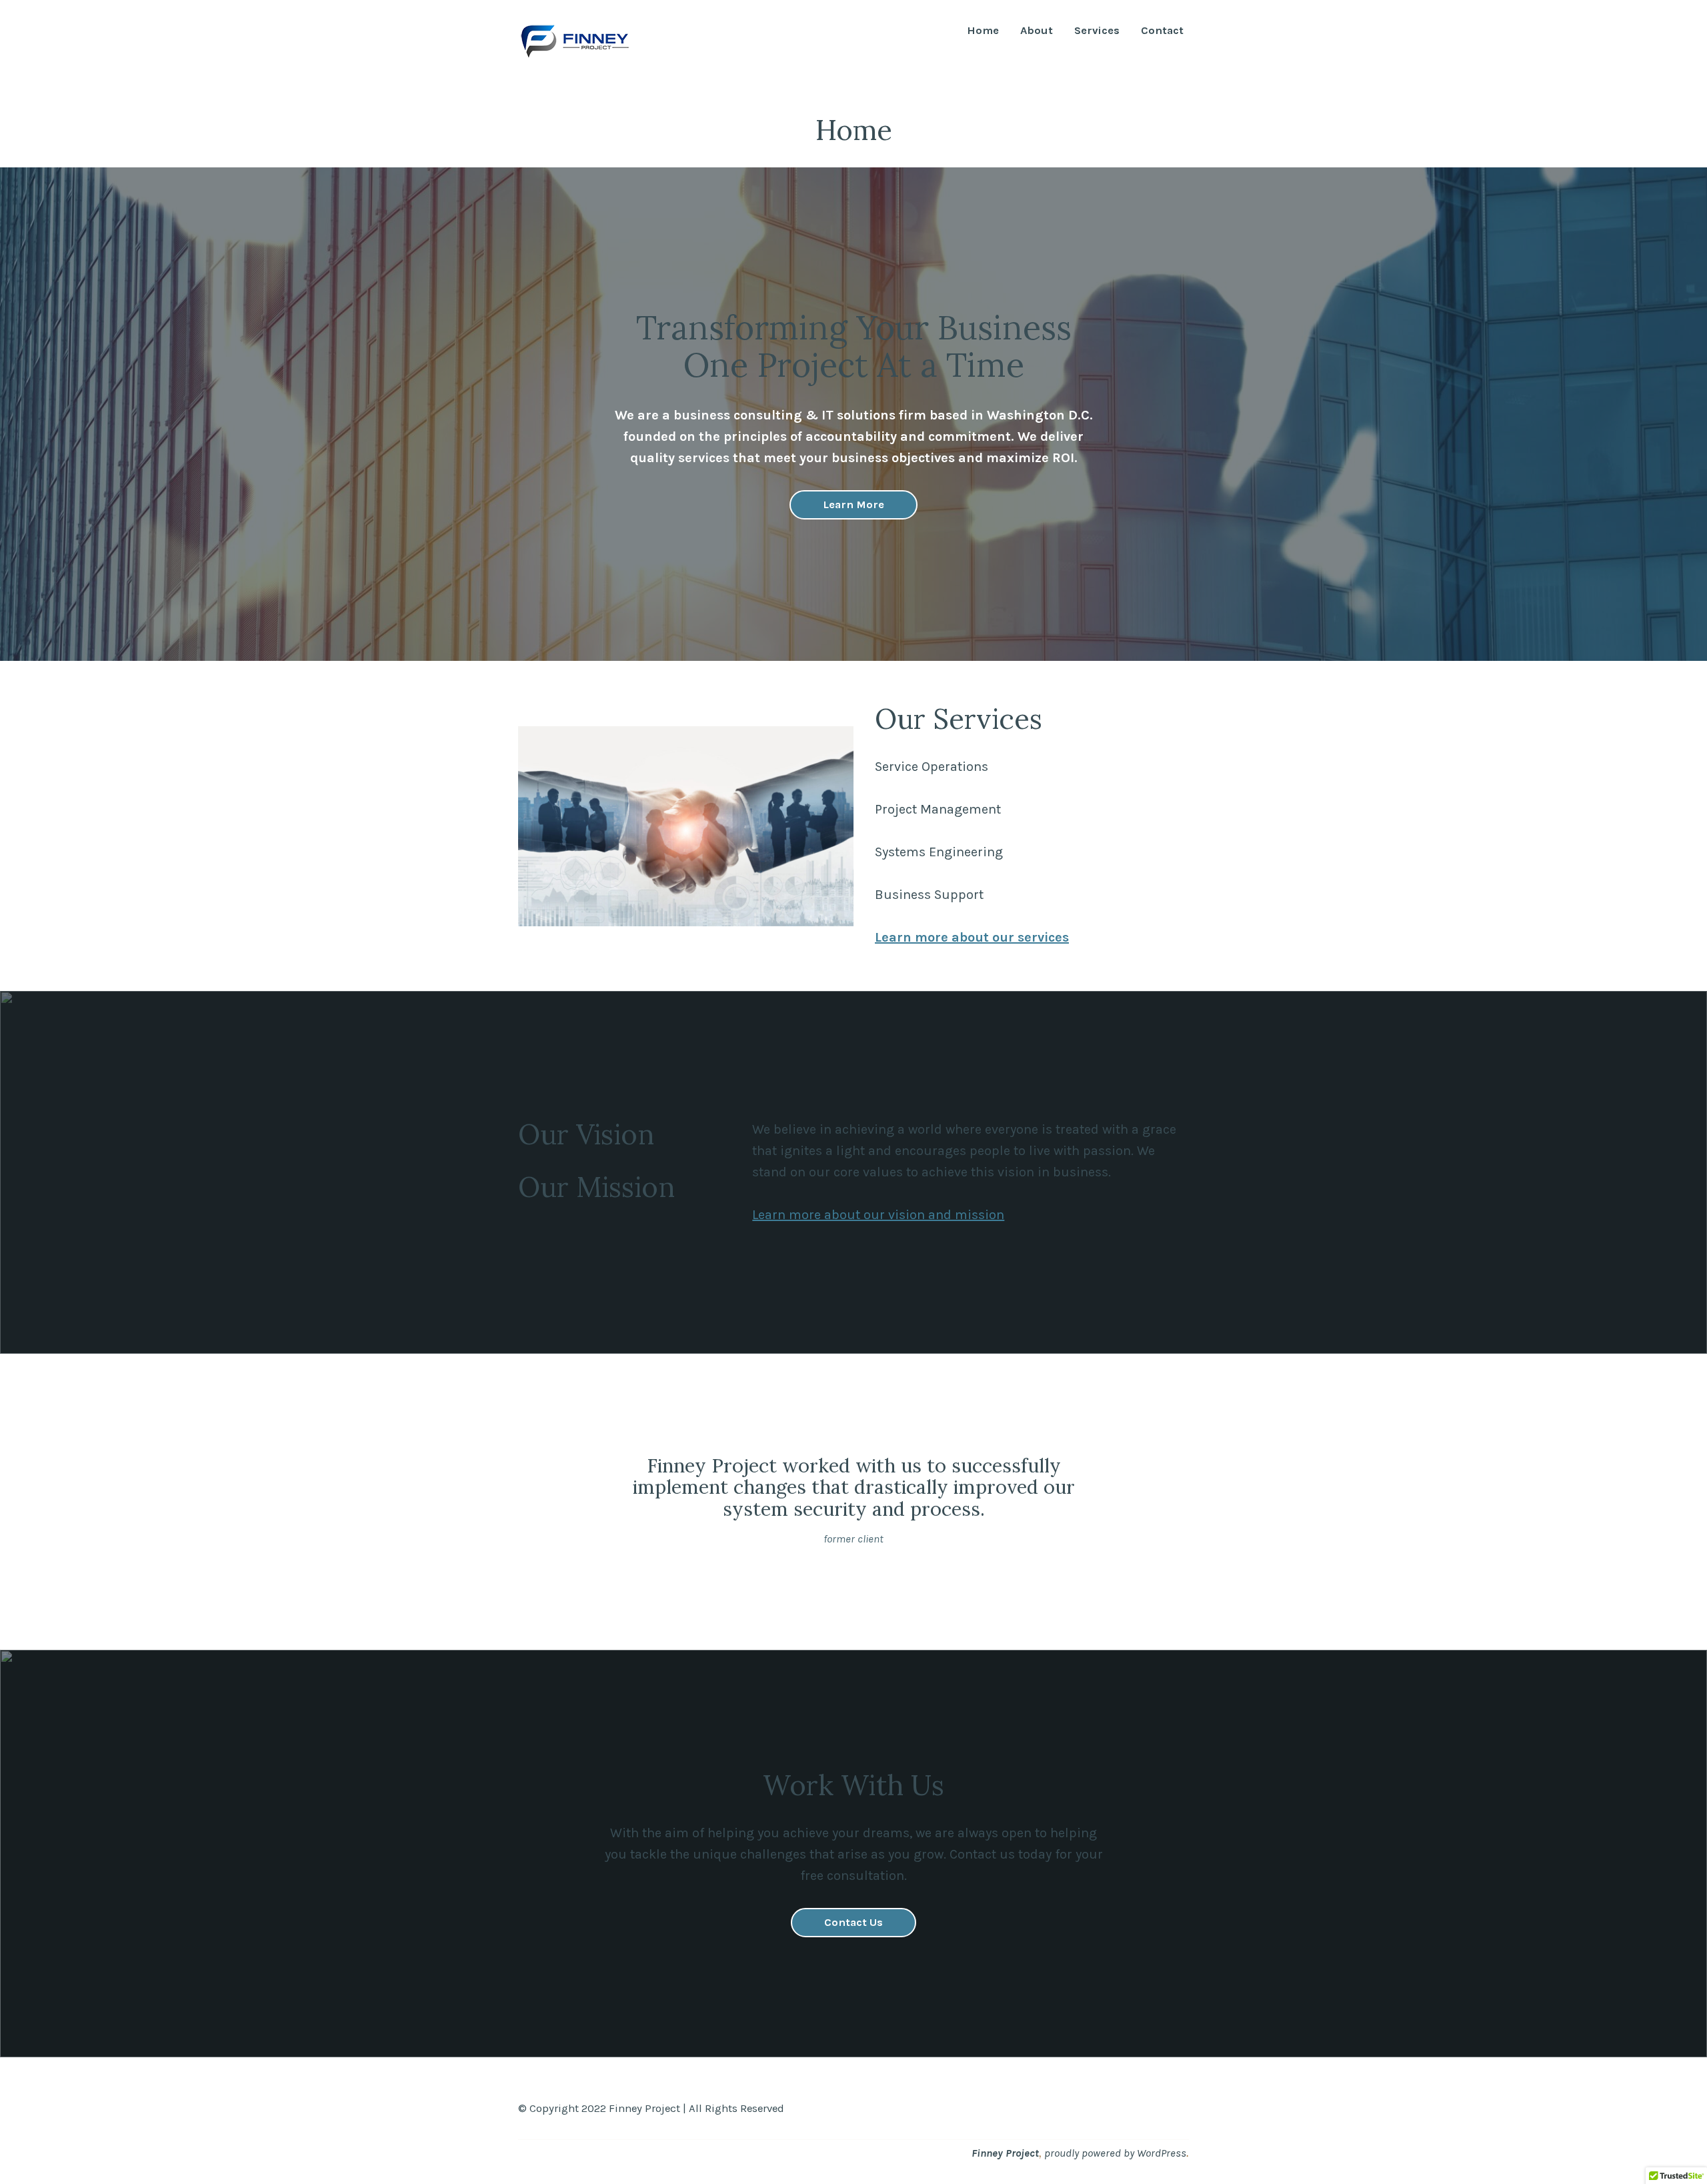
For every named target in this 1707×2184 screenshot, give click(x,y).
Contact (1162, 31)
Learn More (853, 504)
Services (1097, 31)
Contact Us (853, 1922)
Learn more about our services (972, 937)
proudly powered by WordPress (1115, 2153)
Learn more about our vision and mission (878, 1215)
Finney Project (1005, 2153)
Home (983, 31)
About (1037, 31)
